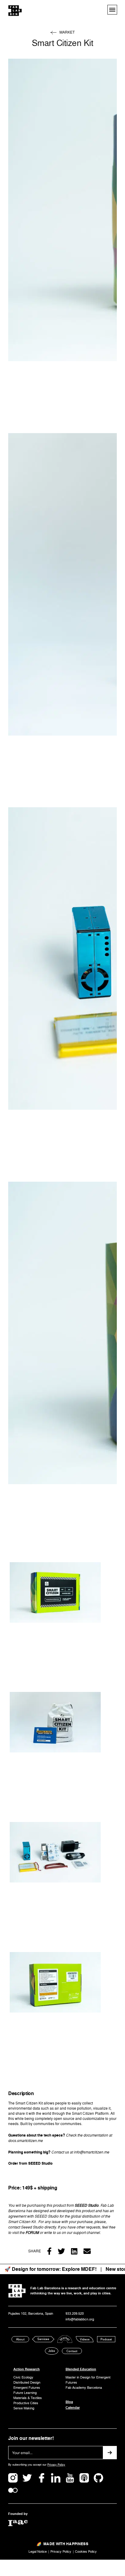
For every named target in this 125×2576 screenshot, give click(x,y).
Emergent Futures (27, 2388)
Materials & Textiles (28, 2398)
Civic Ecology (23, 2377)
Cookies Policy (86, 2552)
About (20, 2339)
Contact (72, 2351)
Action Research (27, 2369)
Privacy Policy (56, 2465)
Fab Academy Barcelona (84, 2388)
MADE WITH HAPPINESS (66, 2544)
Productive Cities (26, 2403)
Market (67, 33)
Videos (85, 2339)
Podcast (106, 2339)
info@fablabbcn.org (80, 2319)
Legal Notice (38, 2552)
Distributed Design (27, 2383)
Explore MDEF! (79, 2269)
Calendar (73, 2408)
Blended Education (81, 2369)
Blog (69, 2402)
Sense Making (24, 2408)
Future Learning (25, 2393)
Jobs (52, 2351)
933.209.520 (75, 2314)
